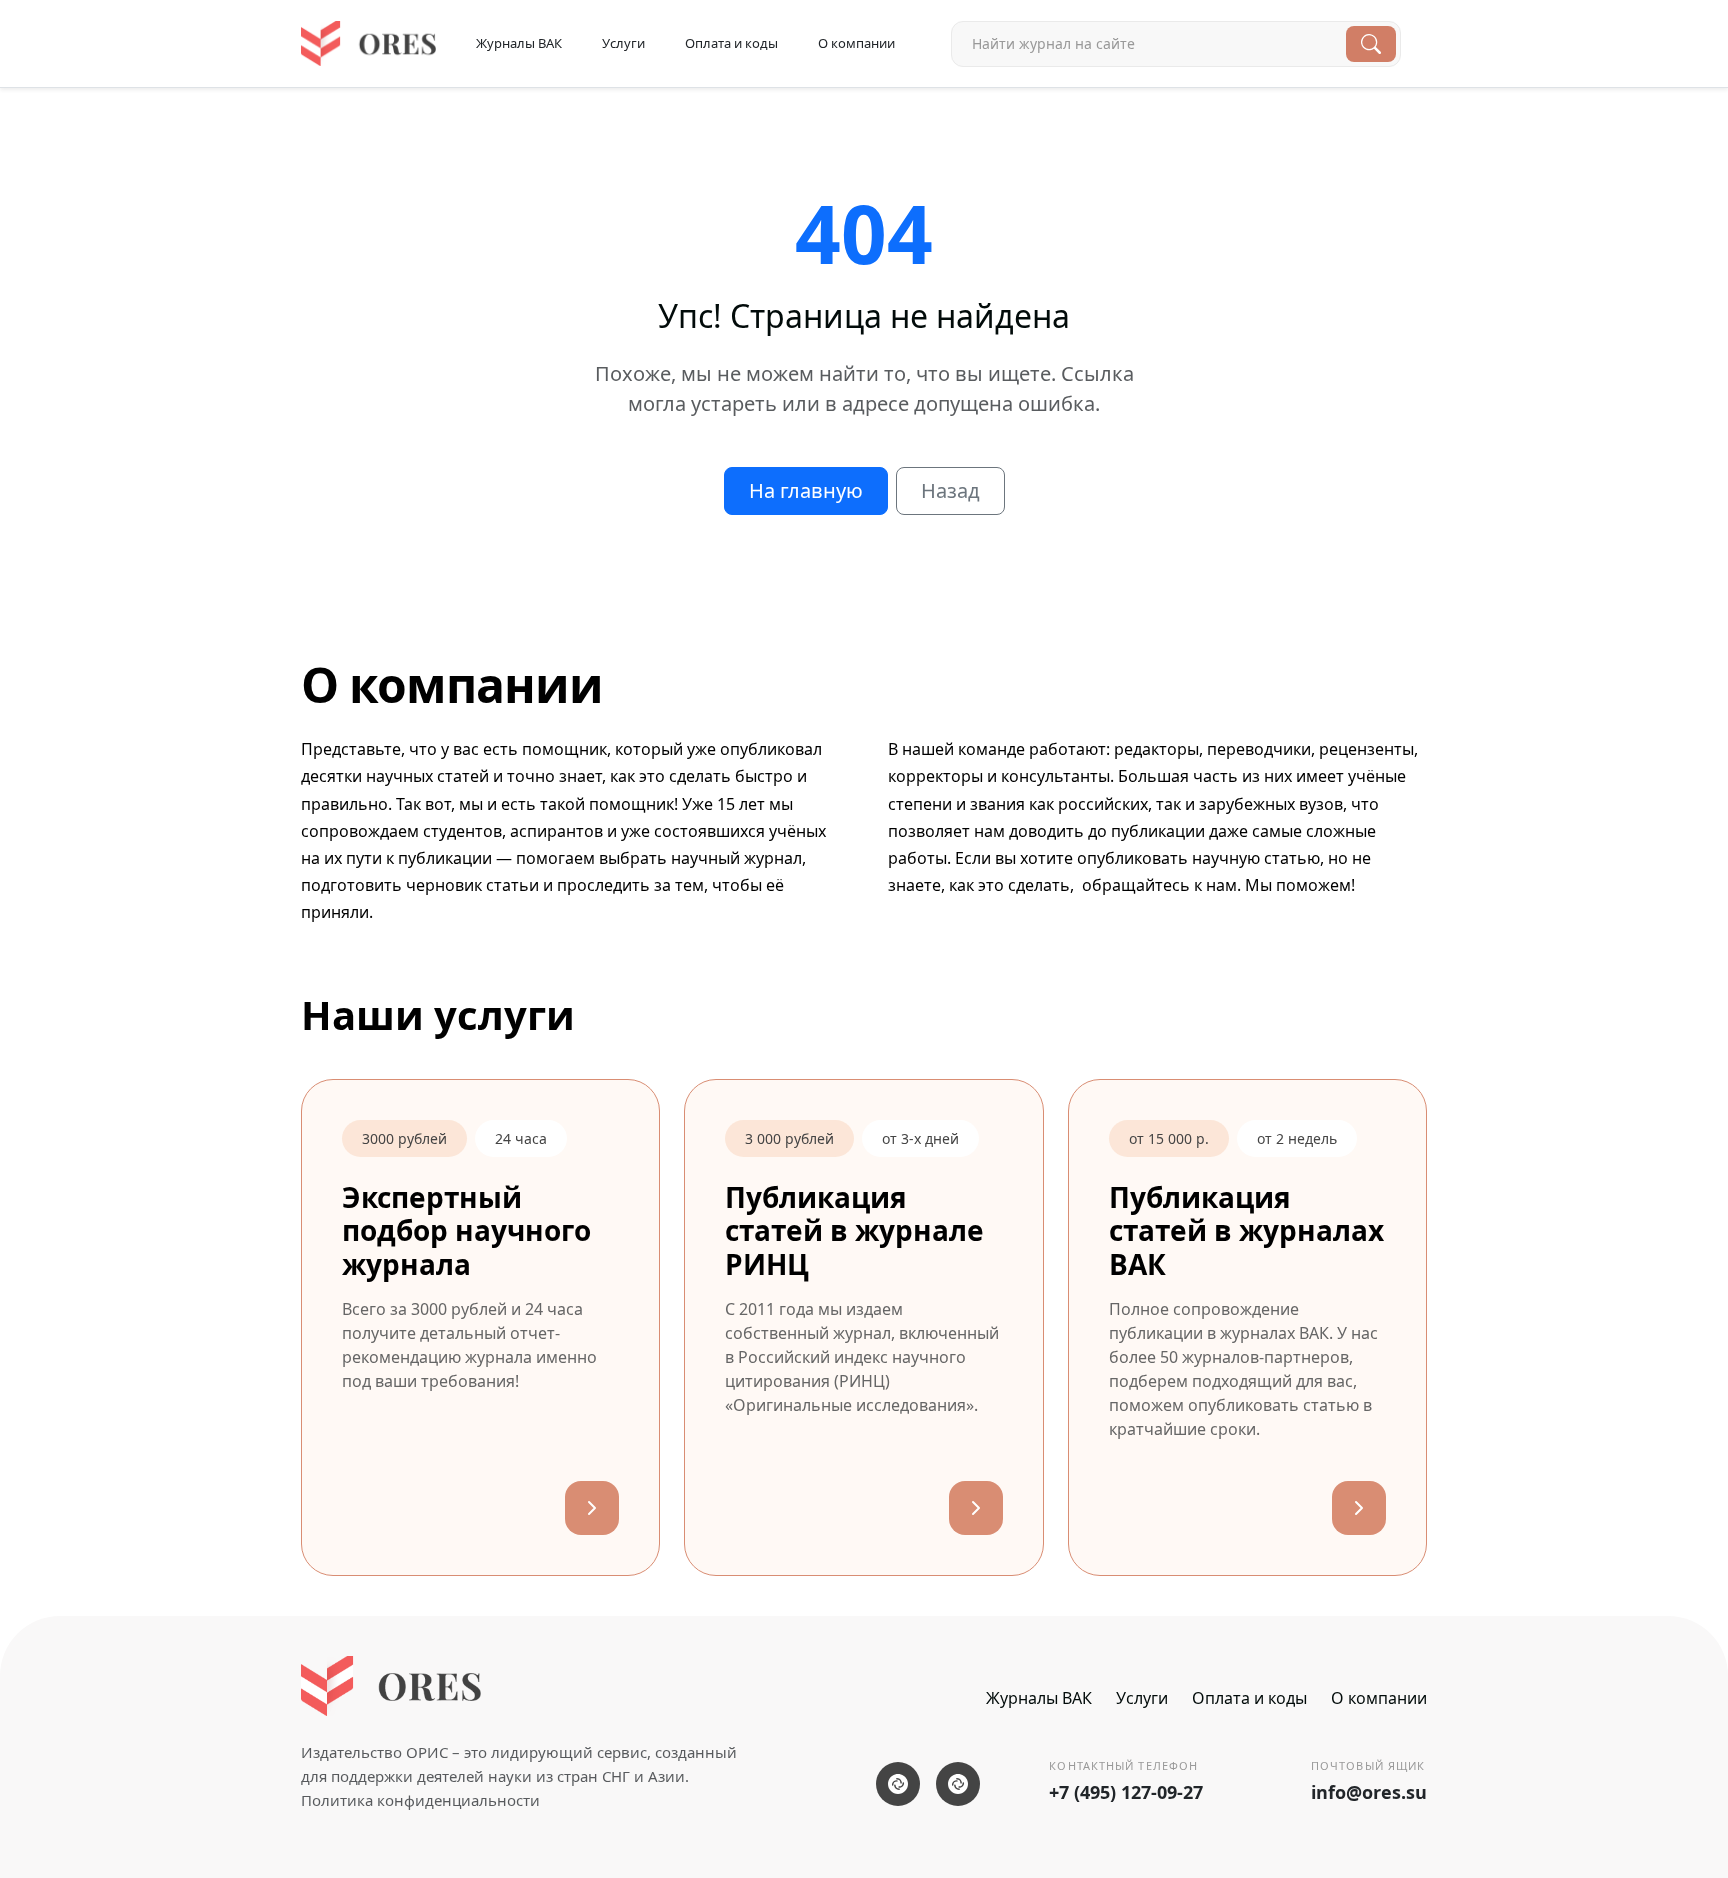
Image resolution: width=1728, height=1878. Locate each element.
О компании (856, 43)
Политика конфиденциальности (420, 1800)
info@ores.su (1369, 1792)
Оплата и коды (731, 43)
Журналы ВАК (519, 43)
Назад (950, 490)
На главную (806, 490)
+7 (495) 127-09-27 (1126, 1792)
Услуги (623, 43)
